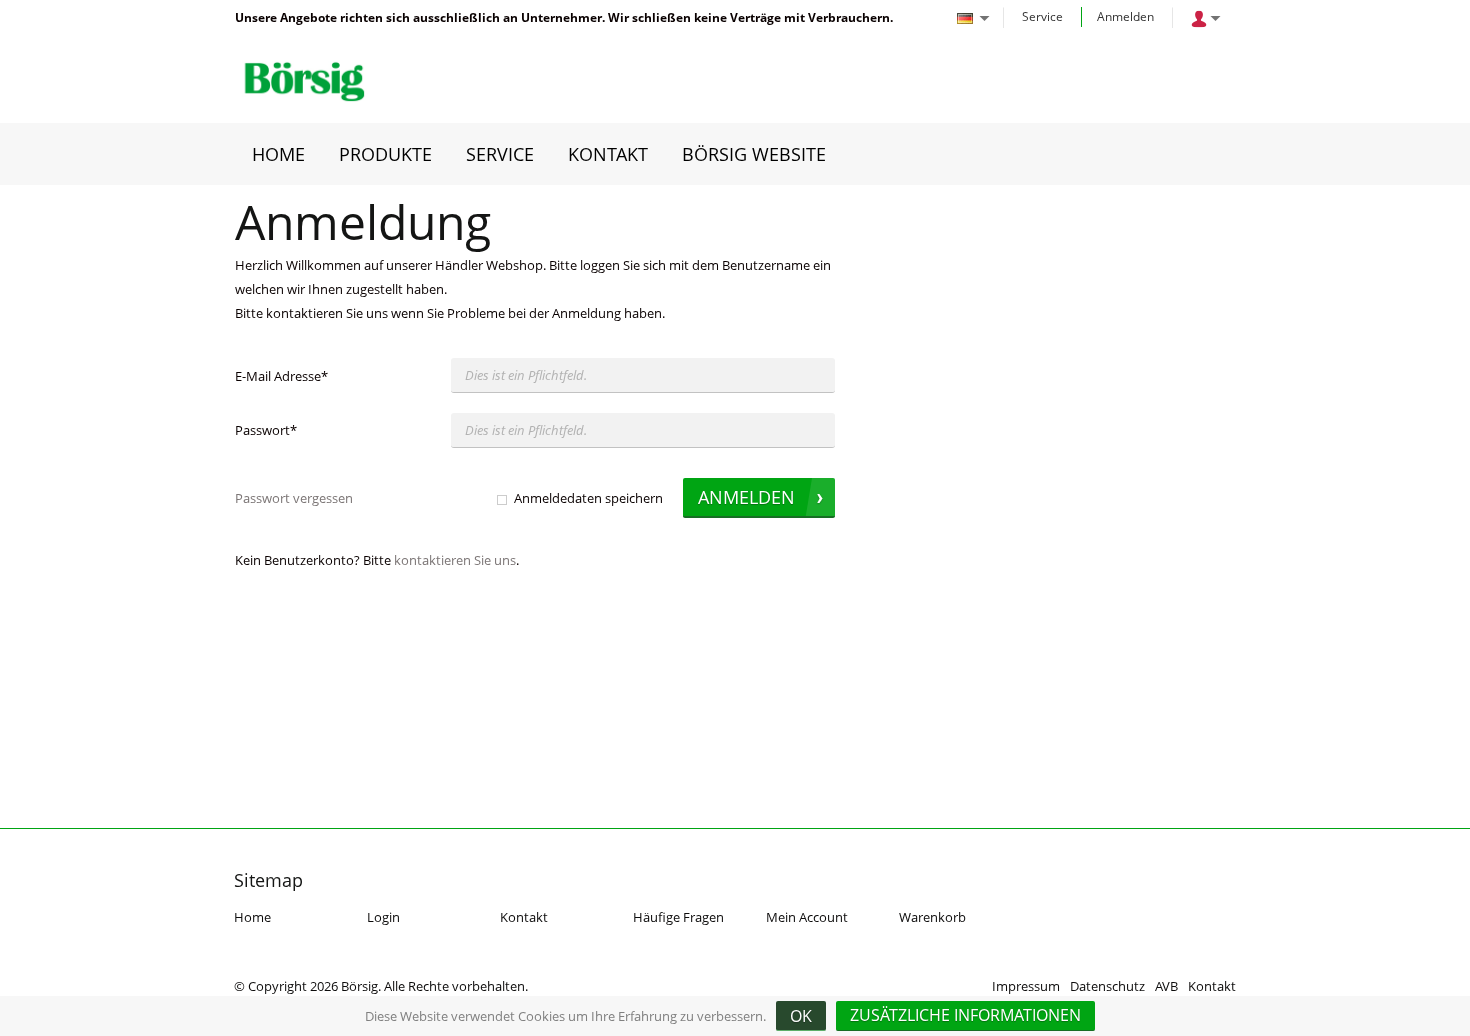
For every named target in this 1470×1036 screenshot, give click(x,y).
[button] (965, 1016)
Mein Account (807, 917)
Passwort (266, 430)
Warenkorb (932, 917)
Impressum (1026, 986)
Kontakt (524, 917)
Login (383, 917)
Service (1042, 16)
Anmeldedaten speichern (588, 498)
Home (252, 917)
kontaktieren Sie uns (455, 560)
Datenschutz (1107, 986)
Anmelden (1125, 16)
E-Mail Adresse (281, 376)
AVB (1166, 986)
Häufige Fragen (678, 917)
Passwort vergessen (294, 498)
